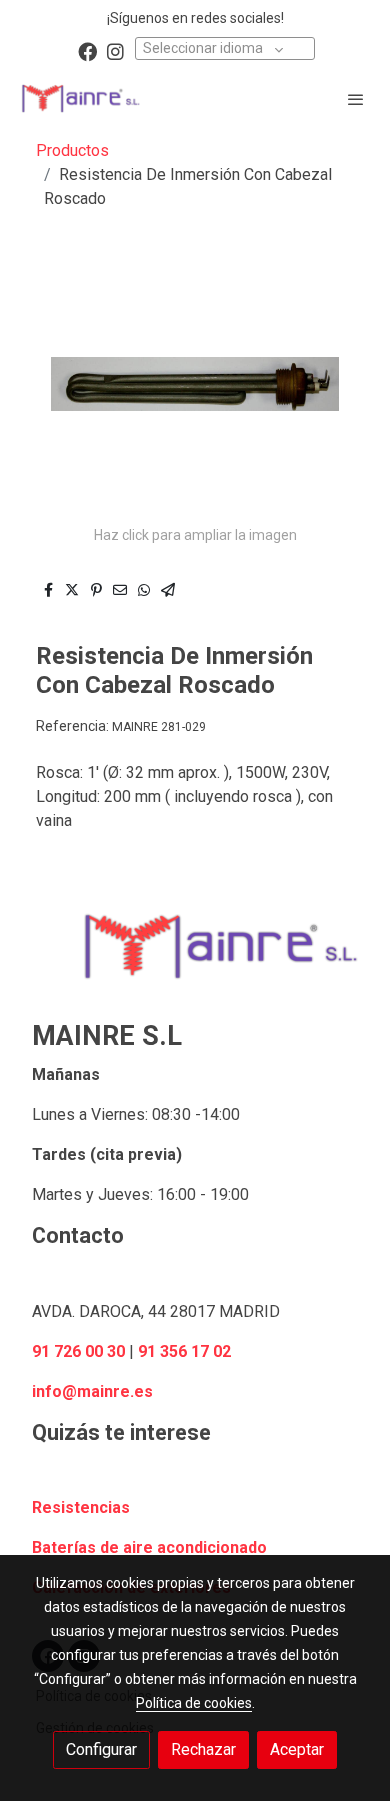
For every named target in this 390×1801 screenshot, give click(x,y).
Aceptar (297, 1749)
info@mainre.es (92, 1391)
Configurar (101, 1749)
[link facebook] (87, 50)
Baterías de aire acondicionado (149, 1547)
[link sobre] (195, 958)
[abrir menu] (356, 99)
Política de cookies (194, 1703)
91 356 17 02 (184, 1351)
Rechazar (203, 1749)
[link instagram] (115, 50)
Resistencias (81, 1507)
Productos (72, 150)
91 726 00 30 (78, 1351)
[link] (80, 98)
